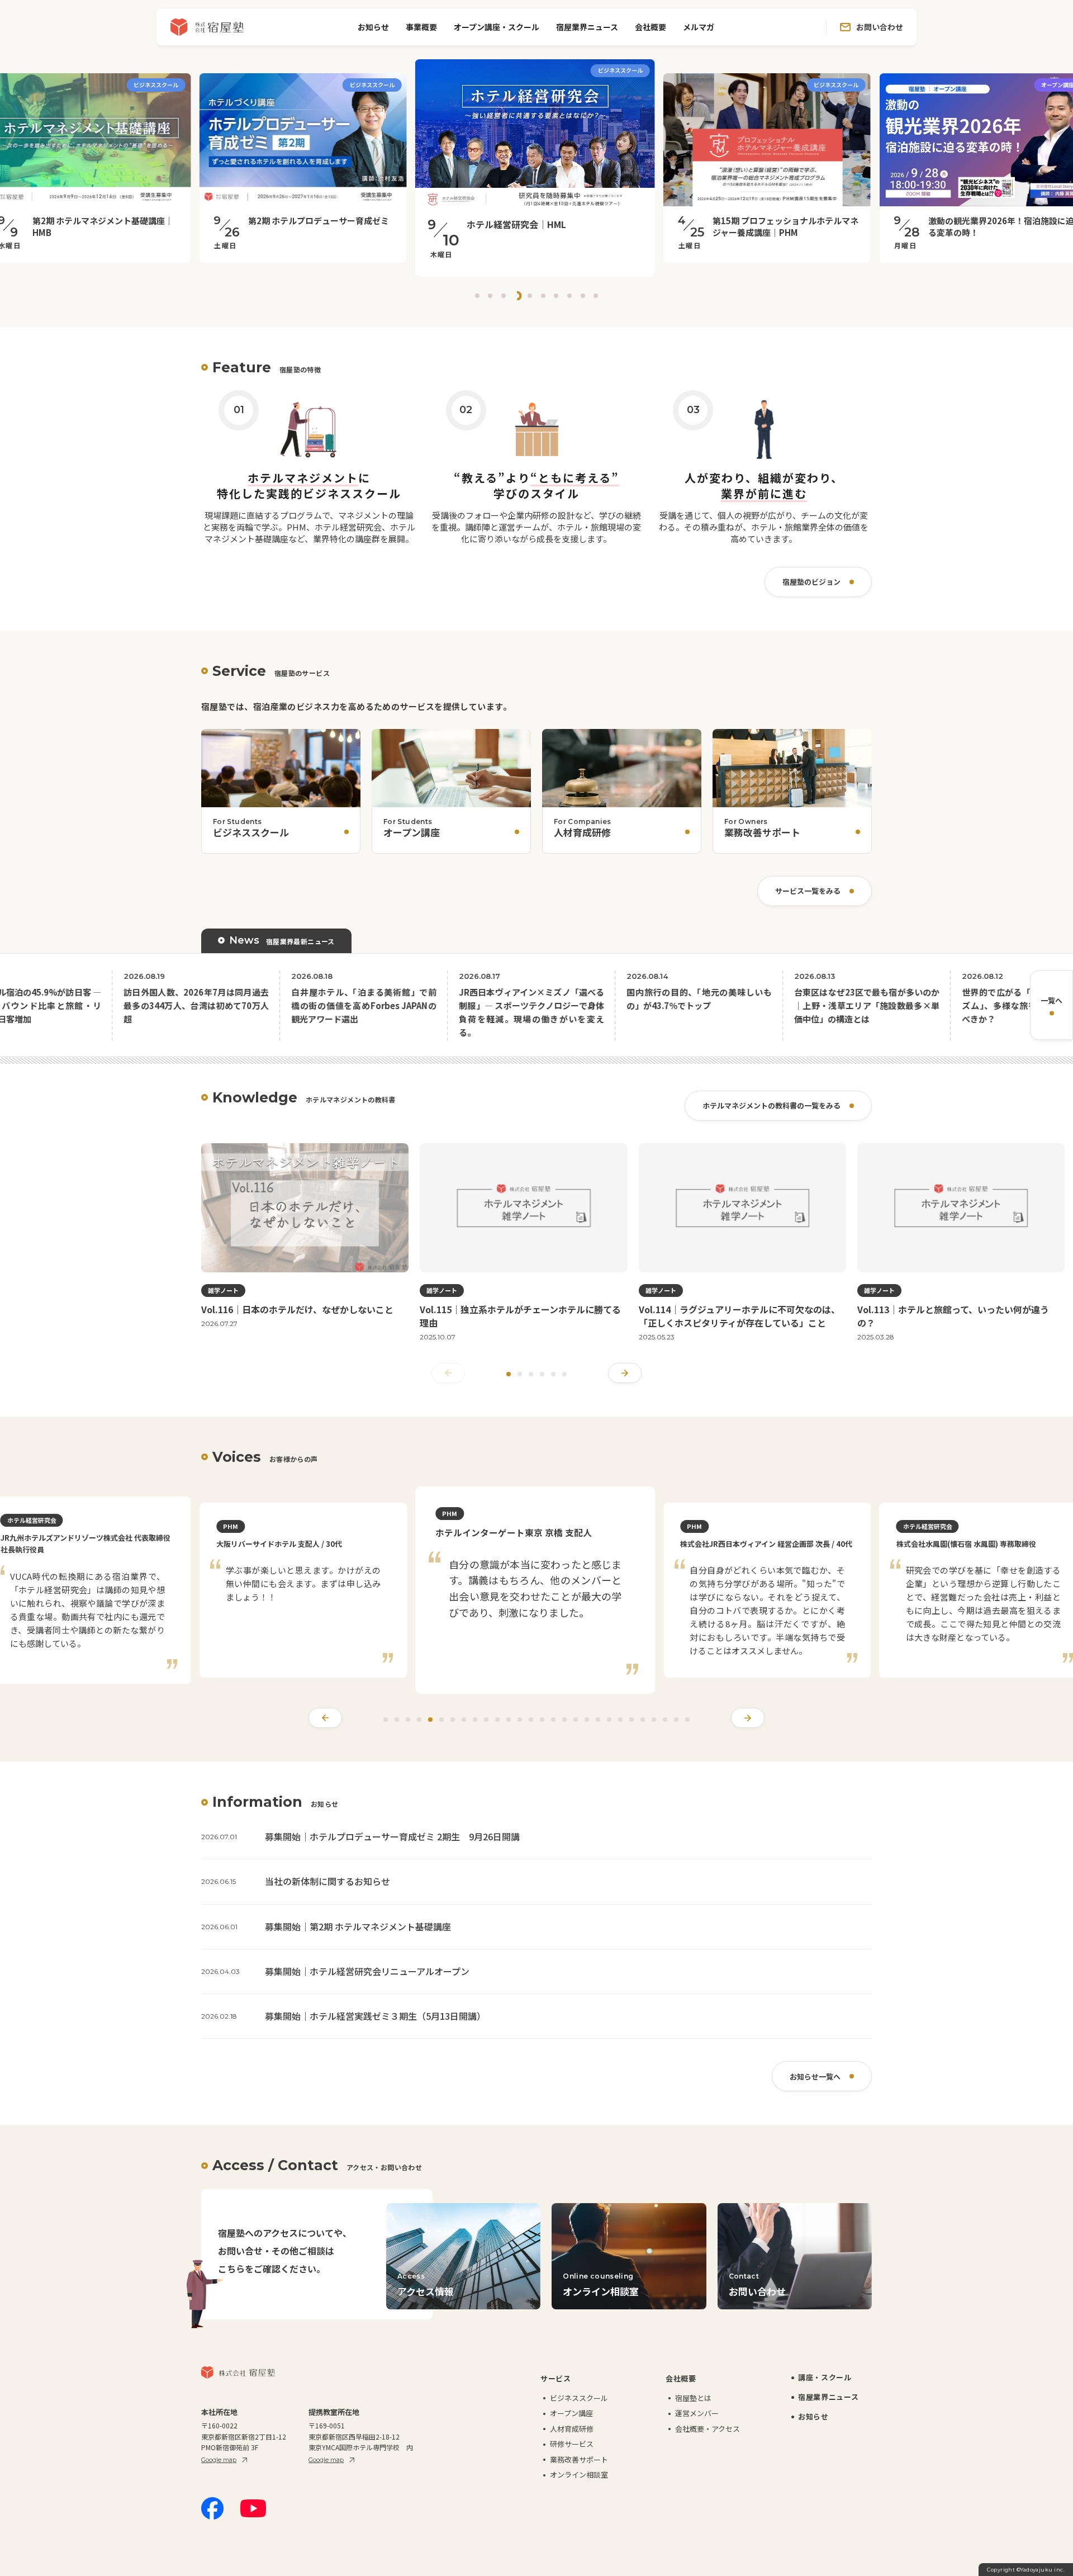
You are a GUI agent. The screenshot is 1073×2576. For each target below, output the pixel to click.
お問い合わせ (880, 27)
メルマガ (699, 27)
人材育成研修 (572, 2443)
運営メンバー (697, 2427)
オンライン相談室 (579, 2489)
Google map (219, 2474)
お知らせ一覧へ (815, 2090)
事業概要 (421, 27)
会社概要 (651, 27)
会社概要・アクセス (708, 2443)
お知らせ (373, 27)
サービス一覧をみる (808, 891)
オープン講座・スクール (497, 27)
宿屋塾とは (693, 2412)
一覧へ (1051, 1000)
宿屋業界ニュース (587, 27)
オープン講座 (571, 2427)
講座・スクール (825, 2391)
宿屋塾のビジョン (811, 582)
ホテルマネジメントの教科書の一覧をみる (771, 1105)
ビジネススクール (579, 2412)
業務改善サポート (579, 2473)
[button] (477, 296)
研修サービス (572, 2458)
